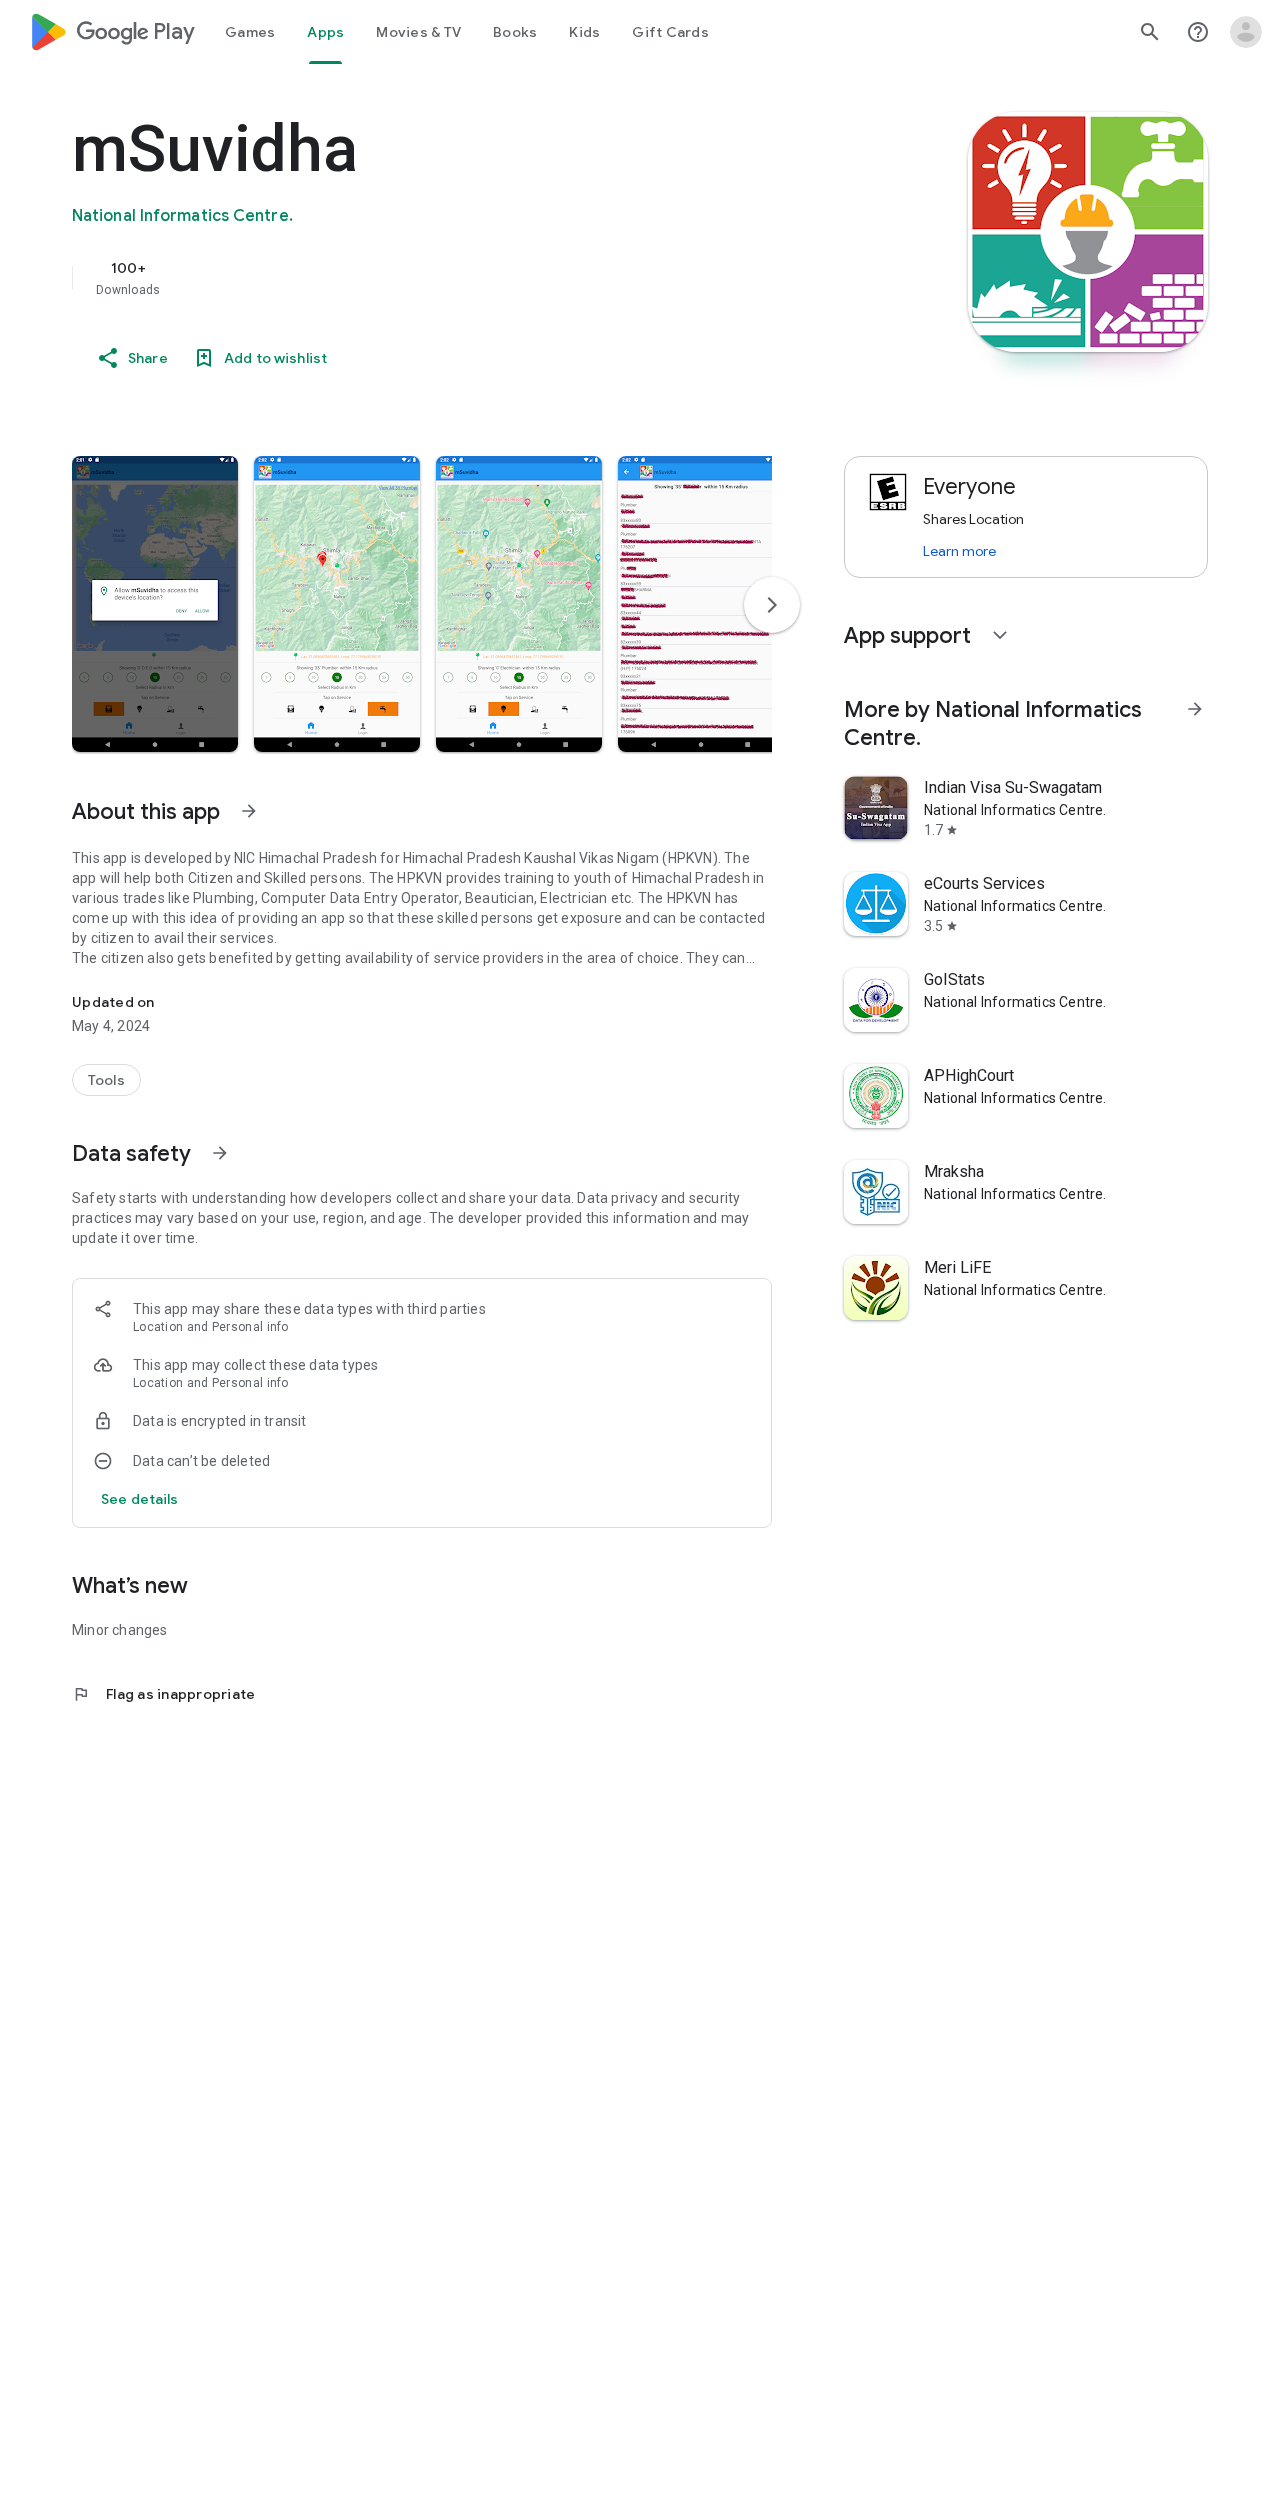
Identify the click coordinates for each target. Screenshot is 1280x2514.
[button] (155, 604)
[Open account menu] (1246, 32)
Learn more (959, 551)
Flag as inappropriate (163, 1694)
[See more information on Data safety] (220, 1153)
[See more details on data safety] (140, 1499)
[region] (472, 278)
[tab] (250, 32)
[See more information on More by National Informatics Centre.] (1195, 709)
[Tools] (106, 1080)
